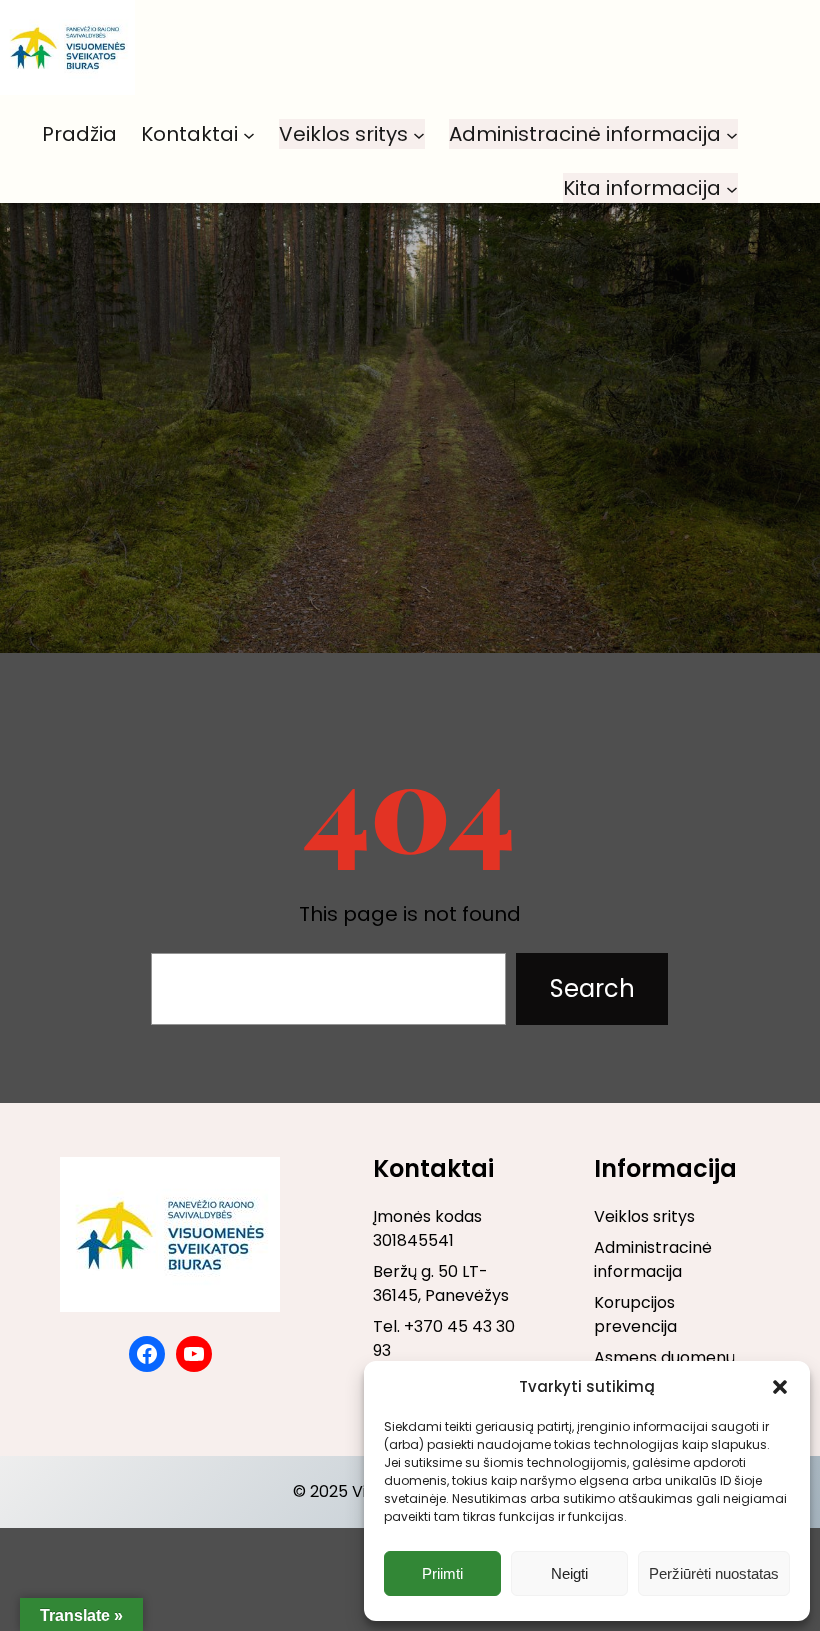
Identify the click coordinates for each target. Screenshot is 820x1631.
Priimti (442, 1573)
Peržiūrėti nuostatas (714, 1573)
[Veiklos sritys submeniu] (419, 134)
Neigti (569, 1573)
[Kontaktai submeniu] (249, 134)
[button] (780, 1387)
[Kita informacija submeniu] (732, 188)
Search (592, 988)
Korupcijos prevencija (635, 1314)
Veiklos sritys (644, 1216)
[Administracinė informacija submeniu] (732, 134)
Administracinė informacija (653, 1259)
